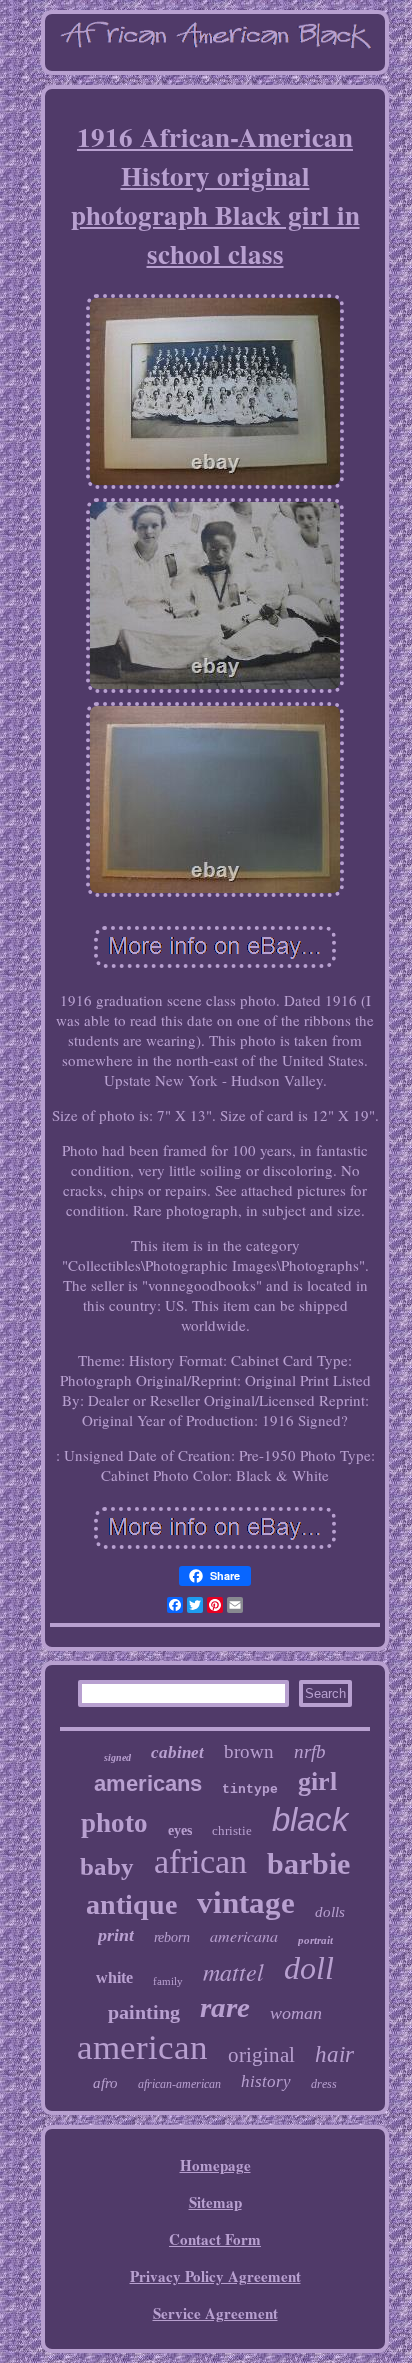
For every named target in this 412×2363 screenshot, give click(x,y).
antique (131, 1904)
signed (117, 1757)
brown (249, 1751)
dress (324, 2084)
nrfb (310, 1751)
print (116, 1935)
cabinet (177, 1752)
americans (148, 1783)
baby (107, 1866)
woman (296, 2013)
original (261, 2055)
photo (114, 1823)
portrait (315, 1940)
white (114, 1977)
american (142, 2047)
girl (317, 1781)
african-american (179, 2084)
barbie (308, 1863)
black (310, 1819)
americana (244, 1935)
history (266, 2081)
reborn (172, 1937)
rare (225, 2007)
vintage (246, 1902)
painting (144, 2012)
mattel (233, 1971)
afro (105, 2083)
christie (232, 1830)
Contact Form (215, 2239)
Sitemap (215, 2202)
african (200, 1861)
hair (334, 2054)
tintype (250, 1789)
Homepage (215, 2165)
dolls (330, 1912)
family (168, 1981)
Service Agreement (215, 2313)
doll (309, 1968)
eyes (180, 1830)
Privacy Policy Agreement (215, 2276)
